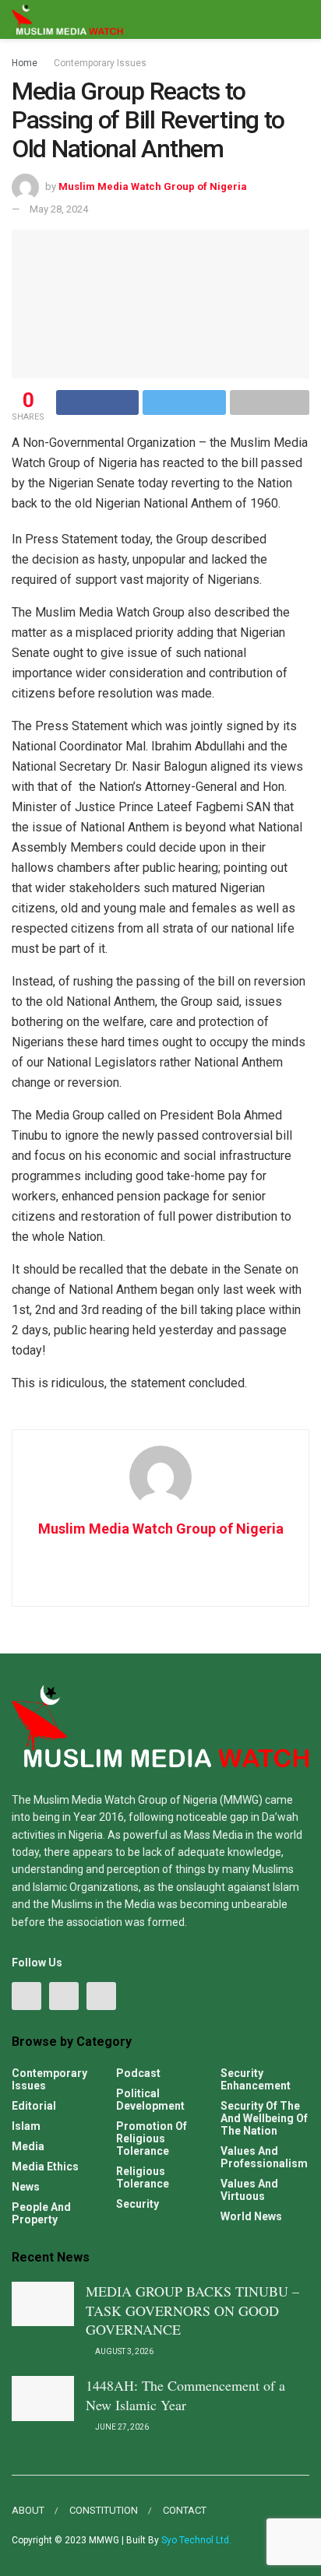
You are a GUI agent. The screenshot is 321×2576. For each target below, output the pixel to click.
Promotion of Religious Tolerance (152, 2138)
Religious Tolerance (143, 2177)
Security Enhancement (256, 2079)
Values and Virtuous (249, 2190)
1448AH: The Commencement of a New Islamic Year (185, 2395)
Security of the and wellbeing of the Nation (264, 2118)
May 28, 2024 (59, 209)
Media (28, 2146)
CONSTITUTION (104, 2510)
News (26, 2187)
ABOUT (28, 2510)
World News (251, 2216)
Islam (26, 2126)
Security (138, 2204)
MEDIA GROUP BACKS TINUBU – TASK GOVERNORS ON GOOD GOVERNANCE (192, 2310)
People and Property (41, 2213)
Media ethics (45, 2167)
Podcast (138, 2073)
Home (25, 63)
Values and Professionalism (264, 2157)
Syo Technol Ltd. (196, 2540)
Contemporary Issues (100, 63)
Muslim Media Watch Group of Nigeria (153, 186)
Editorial (34, 2106)
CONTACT (185, 2510)
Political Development (150, 2100)
